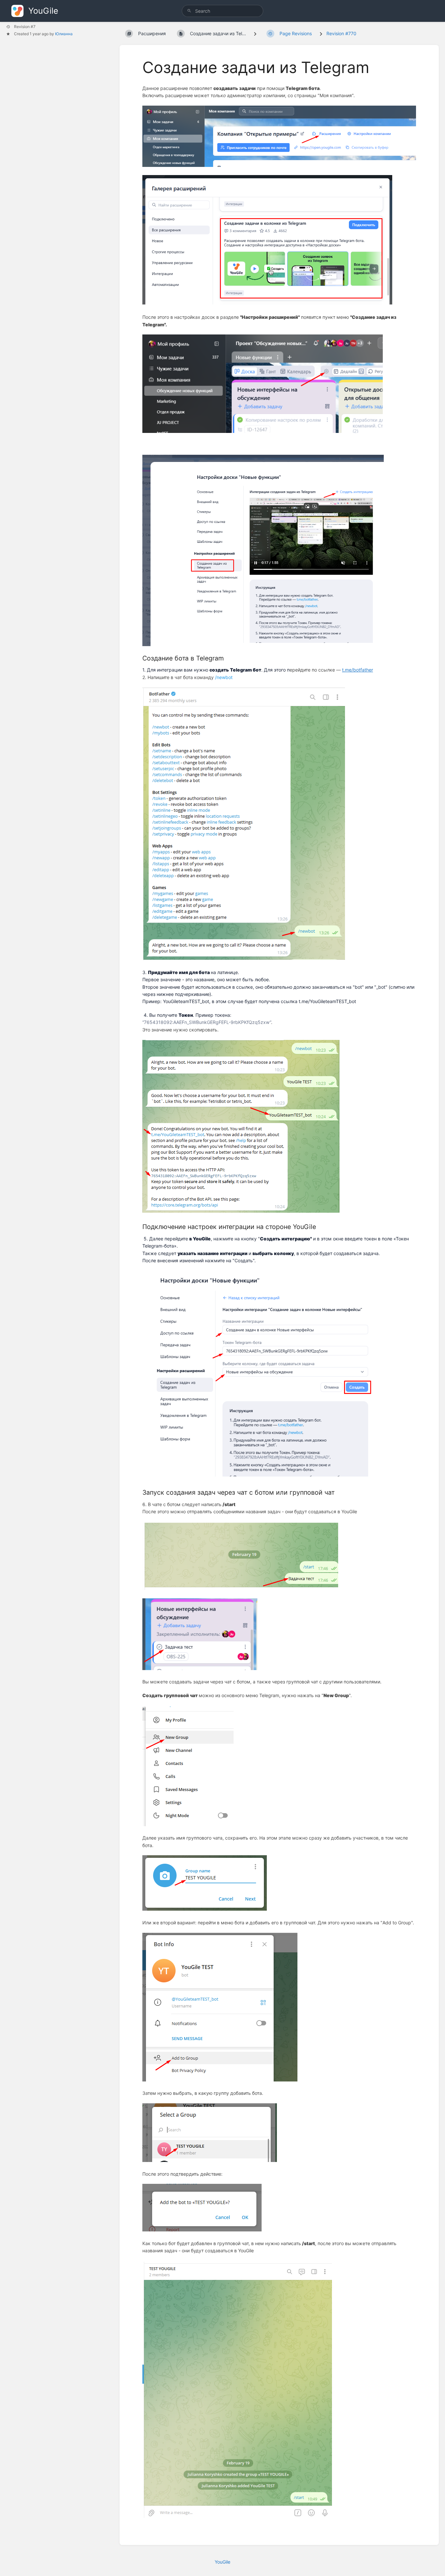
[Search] (189, 11)
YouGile (223, 2562)
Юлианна (64, 34)
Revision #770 (341, 33)
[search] (223, 11)
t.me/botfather (358, 670)
